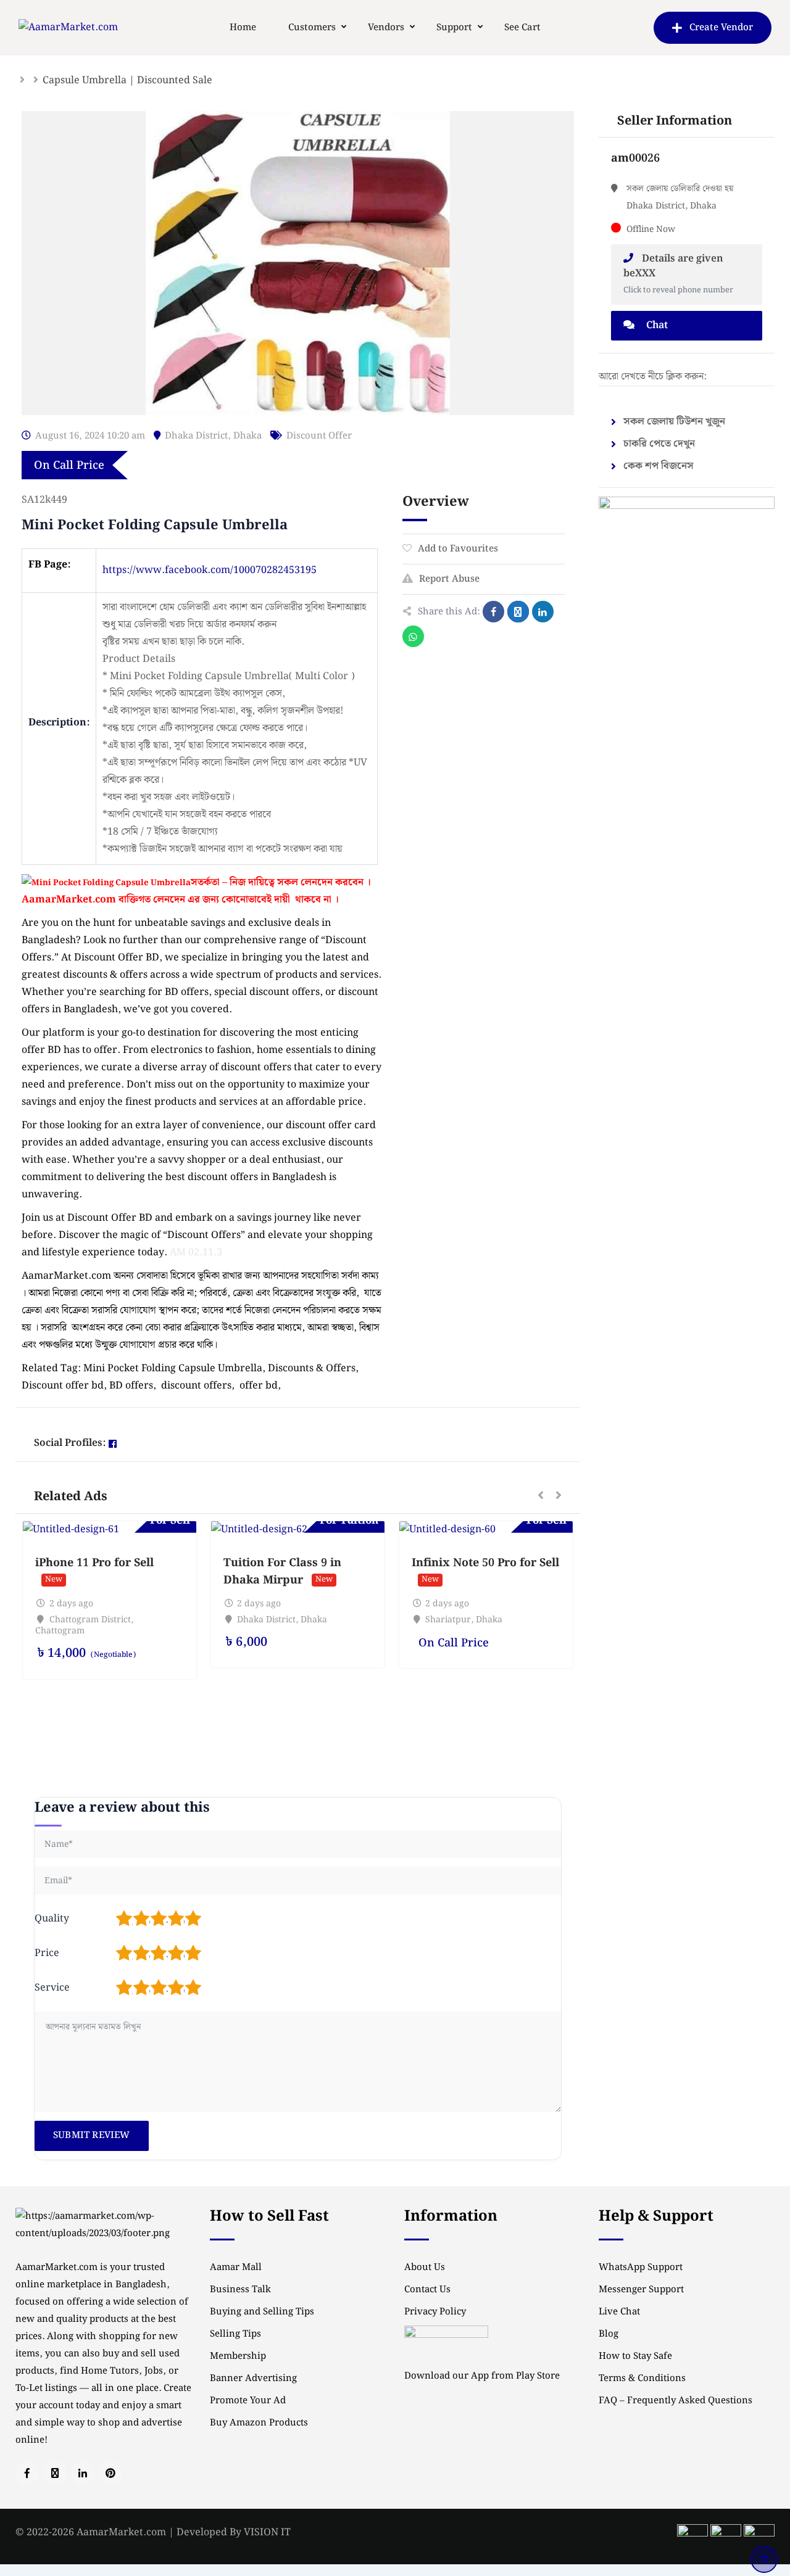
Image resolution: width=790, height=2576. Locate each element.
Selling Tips (235, 2334)
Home (243, 28)
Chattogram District (90, 1620)
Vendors (386, 28)
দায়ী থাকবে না (303, 900)
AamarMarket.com (69, 900)
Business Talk (240, 2290)
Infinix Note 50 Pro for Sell (485, 1563)
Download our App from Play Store (482, 2376)
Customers (312, 28)
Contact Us (427, 2290)
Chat (656, 325)
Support (454, 28)
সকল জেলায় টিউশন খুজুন (674, 422)
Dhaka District (196, 436)
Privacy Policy (435, 2312)
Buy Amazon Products (259, 2423)
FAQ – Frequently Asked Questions (676, 2401)
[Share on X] (518, 612)
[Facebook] (113, 1444)
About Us (425, 2268)
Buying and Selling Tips (262, 2312)
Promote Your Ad (248, 2401)
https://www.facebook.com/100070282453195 (210, 570)
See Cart (522, 28)
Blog (609, 2334)
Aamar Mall (236, 2268)
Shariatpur (448, 1620)
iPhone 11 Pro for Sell (94, 1563)
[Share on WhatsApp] (413, 636)
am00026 (635, 158)
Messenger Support (641, 2290)
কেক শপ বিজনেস (659, 466)
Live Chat (619, 2312)
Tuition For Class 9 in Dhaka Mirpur (282, 1571)
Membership (238, 2356)
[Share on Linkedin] (543, 612)
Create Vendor (721, 28)
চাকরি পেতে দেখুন (659, 444)
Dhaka (247, 436)
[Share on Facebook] (493, 612)
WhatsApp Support (641, 2268)
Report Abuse (449, 579)
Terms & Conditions (642, 2379)
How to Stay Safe (635, 2356)
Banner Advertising (253, 2379)
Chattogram (60, 1631)
